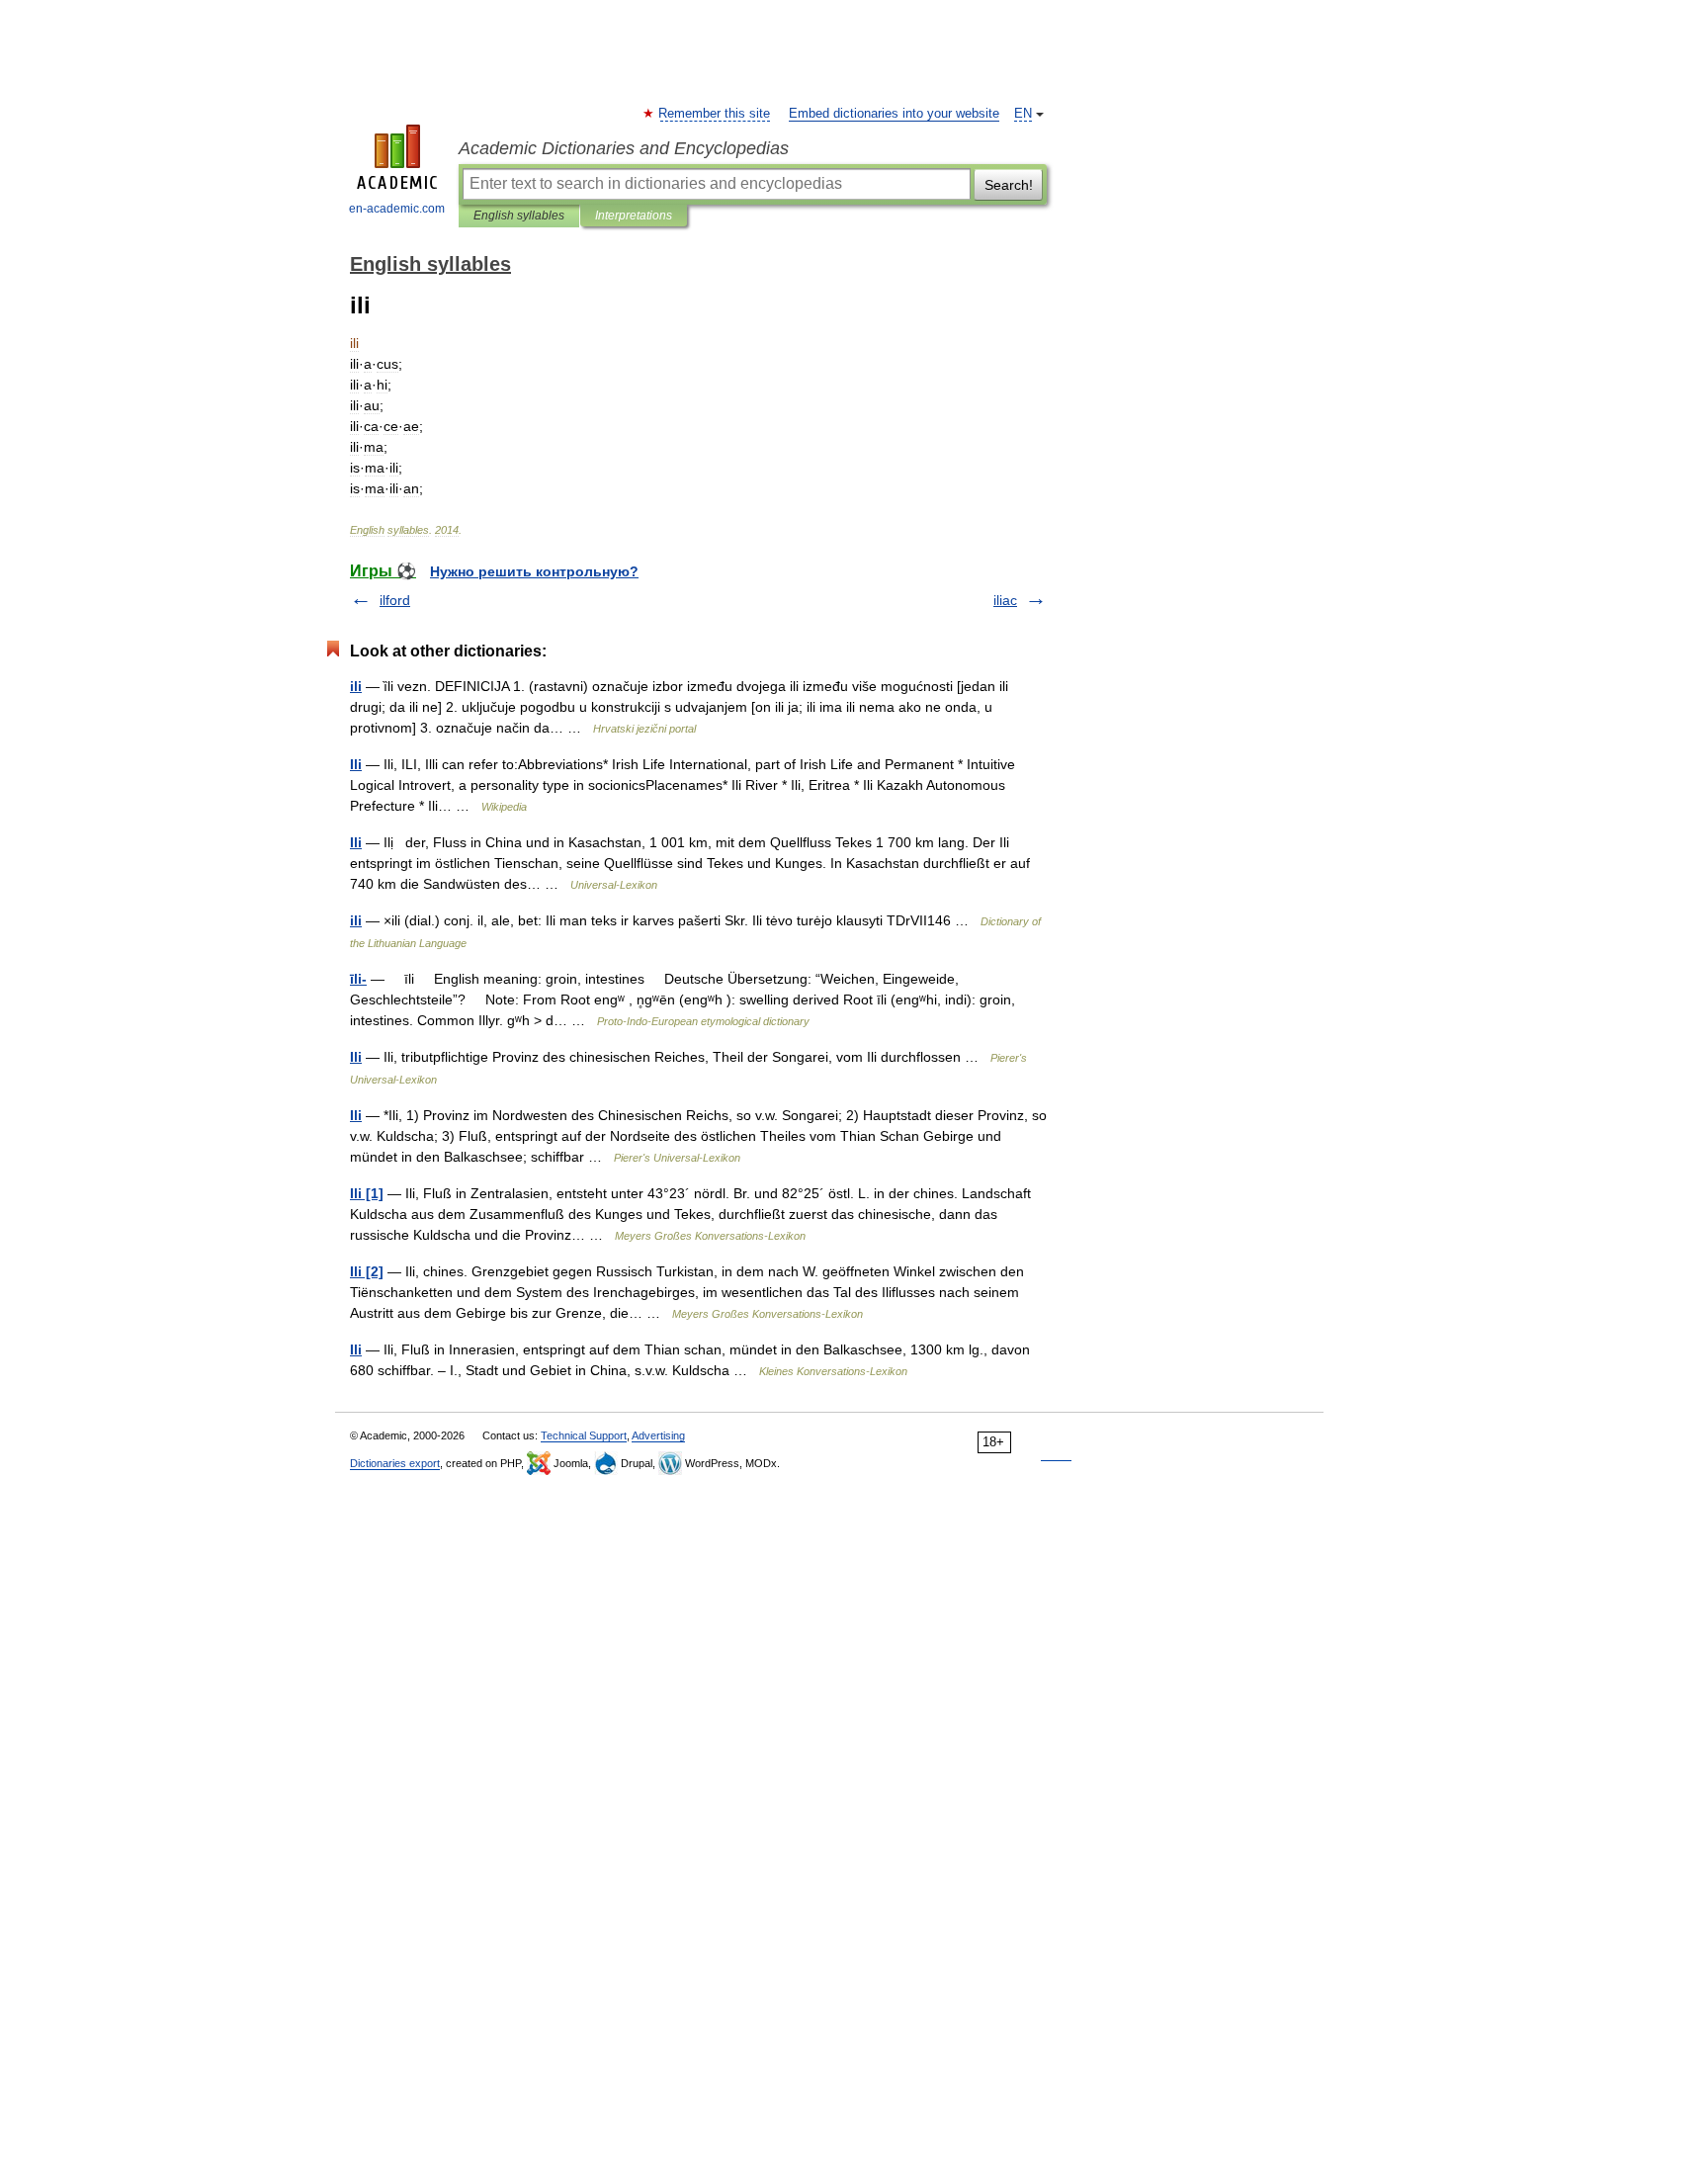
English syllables (519, 216)
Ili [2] (367, 1271)
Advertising (658, 1435)
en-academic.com (397, 209)
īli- (358, 979)
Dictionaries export (395, 1463)
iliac (1005, 600)
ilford (395, 600)
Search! (1009, 185)
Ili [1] (367, 1193)
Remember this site (715, 114)
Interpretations (634, 216)
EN (1023, 114)
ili (356, 686)
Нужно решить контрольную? (534, 571)
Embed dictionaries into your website (894, 114)
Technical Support (584, 1435)
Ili (356, 764)
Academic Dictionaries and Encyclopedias (624, 148)
